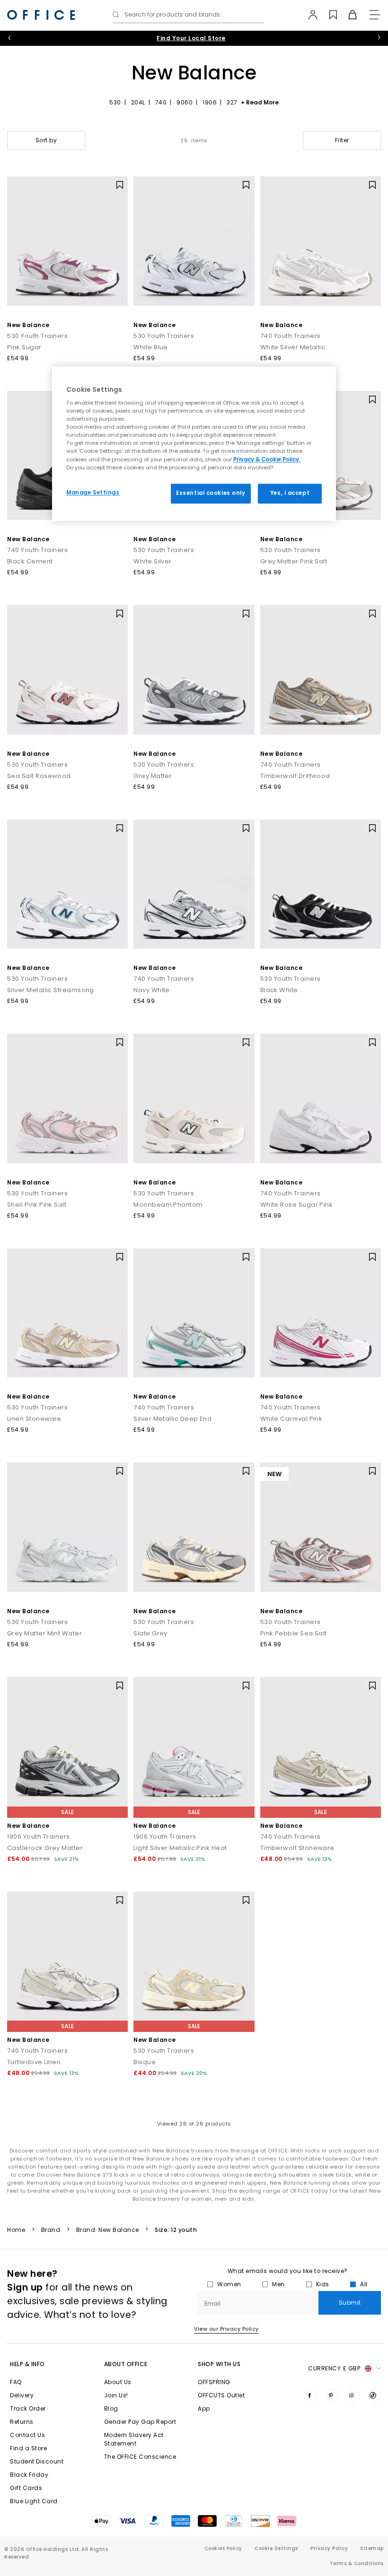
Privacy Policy (329, 2548)
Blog (111, 2408)
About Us (118, 2382)
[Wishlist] (328, 15)
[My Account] (308, 15)
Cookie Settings (276, 2548)
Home (16, 2230)
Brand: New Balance (108, 2230)
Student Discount (37, 2461)
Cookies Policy (223, 2548)
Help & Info (27, 2364)
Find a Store (28, 2448)
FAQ (16, 2382)
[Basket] (347, 15)
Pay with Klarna (191, 38)
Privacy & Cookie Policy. (267, 459)
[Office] (43, 15)
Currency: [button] (334, 2368)
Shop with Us (219, 2364)
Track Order (28, 2408)
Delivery (22, 2395)
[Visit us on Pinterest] (333, 2395)
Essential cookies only (211, 493)
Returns (22, 2422)
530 (115, 102)
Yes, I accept (290, 493)
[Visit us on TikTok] (375, 2395)
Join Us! (116, 2395)
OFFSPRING (214, 2382)
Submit (350, 2303)
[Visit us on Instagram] (353, 2395)
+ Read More (260, 102)
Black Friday (29, 2475)
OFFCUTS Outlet (221, 2395)
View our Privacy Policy (226, 2329)
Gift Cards (26, 2488)
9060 (185, 102)
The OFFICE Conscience (140, 2457)
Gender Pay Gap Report (140, 2422)
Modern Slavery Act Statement (134, 2439)
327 (232, 102)
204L (138, 102)
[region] (194, 444)
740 (161, 102)
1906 (210, 102)
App (204, 2408)
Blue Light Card (34, 2501)
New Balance (28, 325)
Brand (51, 2230)
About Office (126, 2364)
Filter (342, 140)
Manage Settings (93, 493)
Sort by (46, 140)
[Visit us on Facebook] (311, 2395)
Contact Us (27, 2435)
